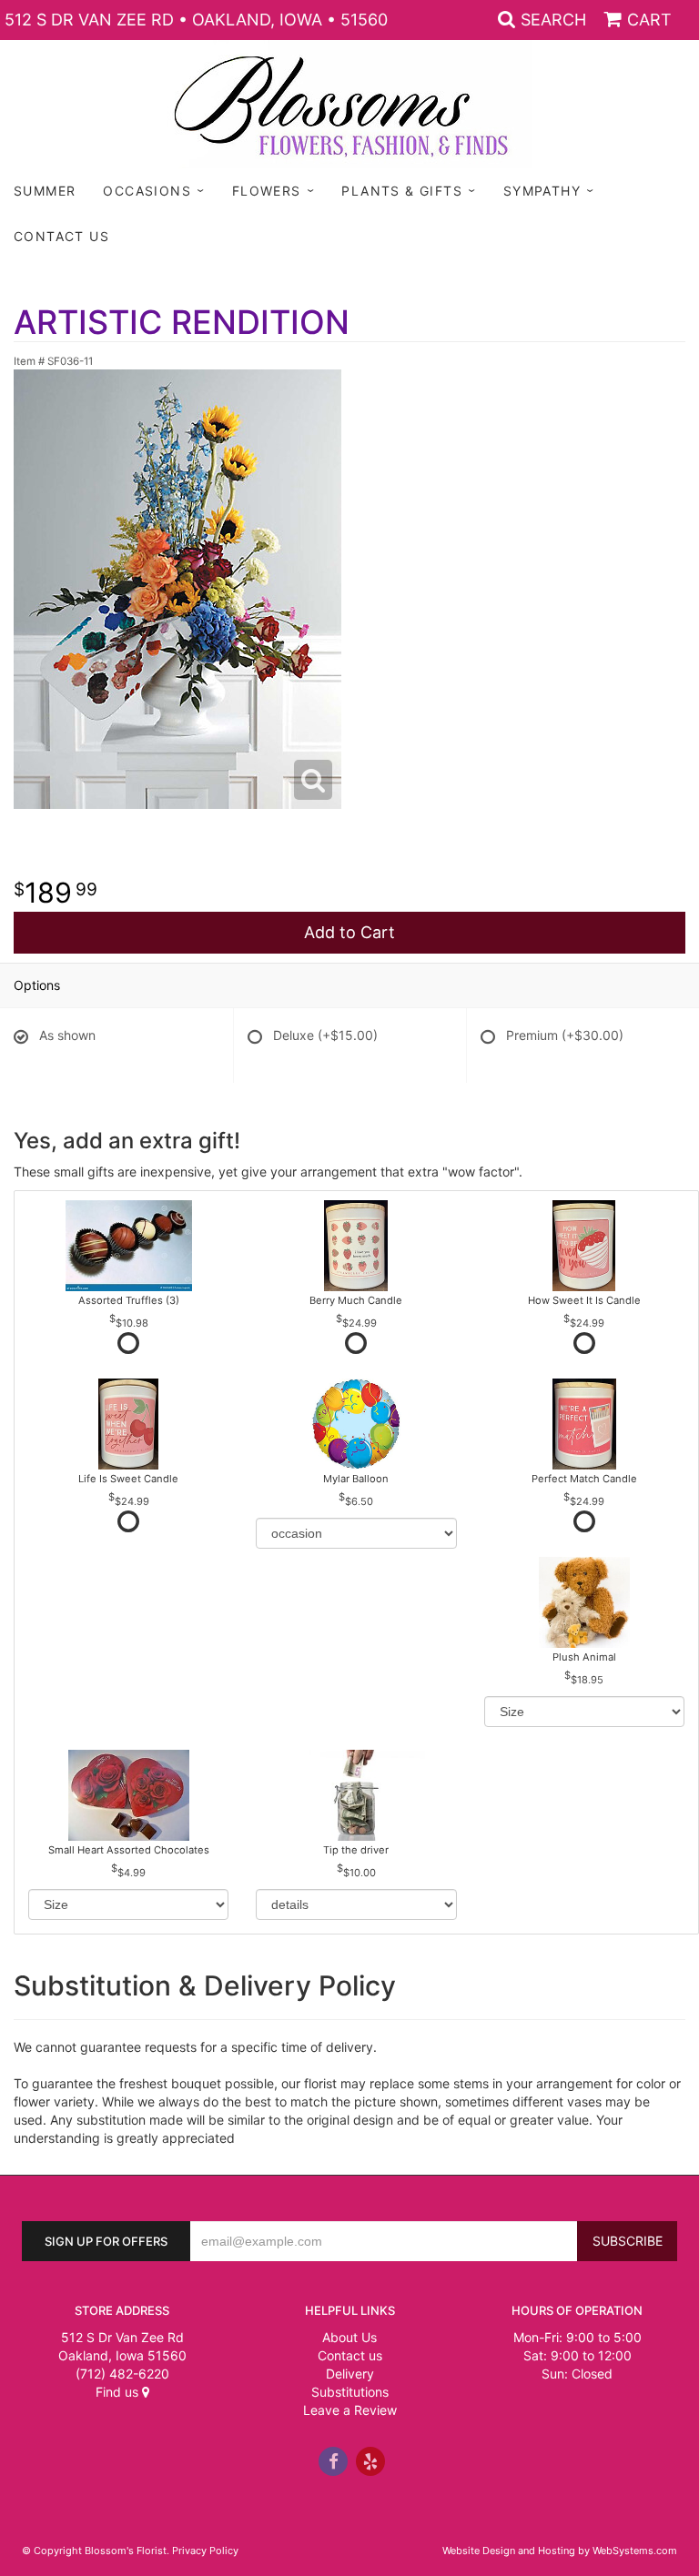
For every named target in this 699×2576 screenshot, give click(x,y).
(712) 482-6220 (122, 2374)
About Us (349, 2337)
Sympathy (542, 191)
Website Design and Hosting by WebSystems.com (560, 2551)
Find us (119, 2392)
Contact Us (61, 236)
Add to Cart (349, 932)
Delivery (350, 2374)
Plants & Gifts (402, 191)
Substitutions (350, 2392)
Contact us (350, 2355)
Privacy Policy (205, 2551)
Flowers (267, 191)
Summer (45, 191)
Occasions (147, 191)
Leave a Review (350, 2410)
